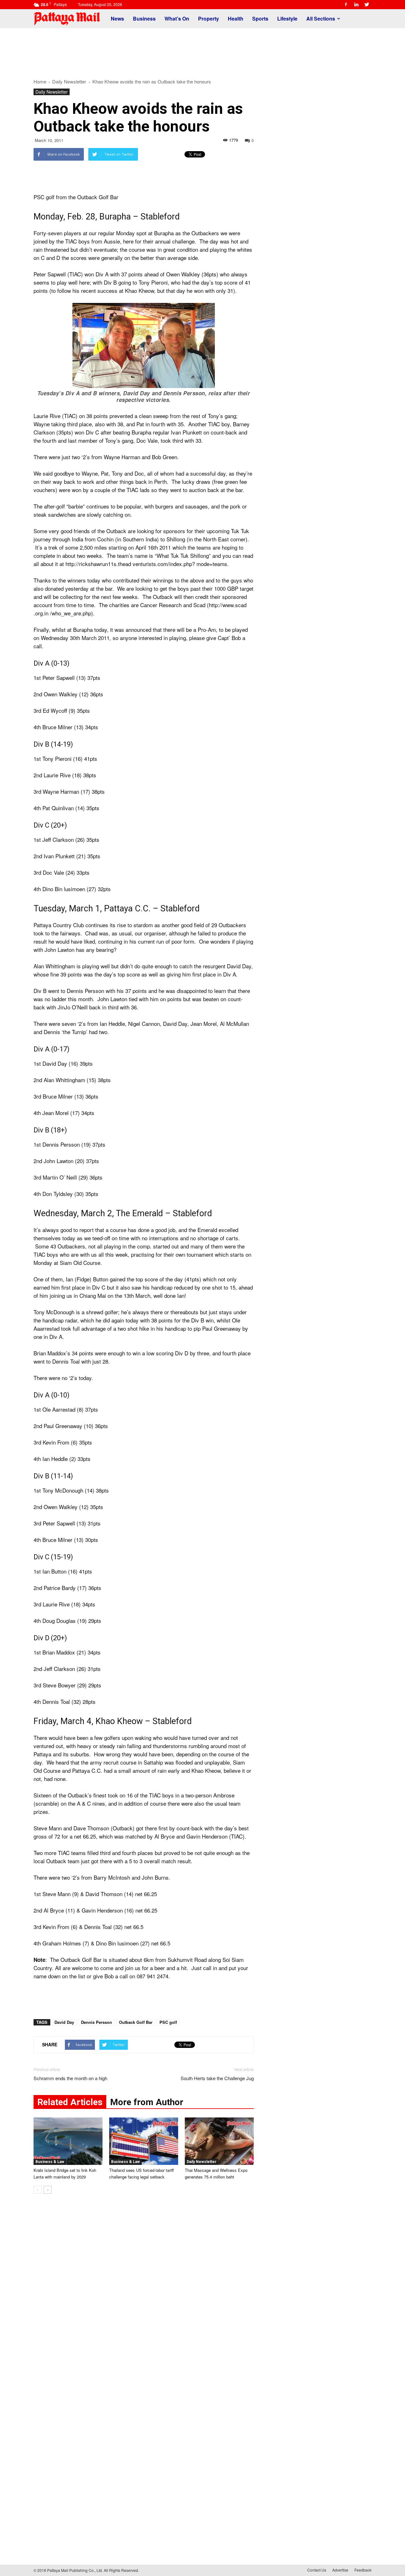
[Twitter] (367, 4)
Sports (260, 18)
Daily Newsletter (52, 92)
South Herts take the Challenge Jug (217, 2078)
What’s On (177, 18)
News (117, 18)
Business (144, 18)
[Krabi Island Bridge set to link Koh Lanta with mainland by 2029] (68, 2141)
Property (209, 18)
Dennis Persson (97, 2022)
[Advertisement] (202, 50)
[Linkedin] (356, 4)
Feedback (363, 2570)
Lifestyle (287, 18)
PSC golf (168, 2022)
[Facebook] (346, 4)
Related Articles (70, 2102)
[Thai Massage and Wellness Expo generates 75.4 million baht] (219, 2141)
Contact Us (317, 2570)
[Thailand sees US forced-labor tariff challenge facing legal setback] (144, 2141)
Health (236, 18)
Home (40, 81)
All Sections (321, 18)
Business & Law (50, 2162)
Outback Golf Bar (136, 2022)
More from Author (147, 2102)
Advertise (340, 2570)
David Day (64, 2022)
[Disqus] (144, 2295)
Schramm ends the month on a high (70, 2078)
